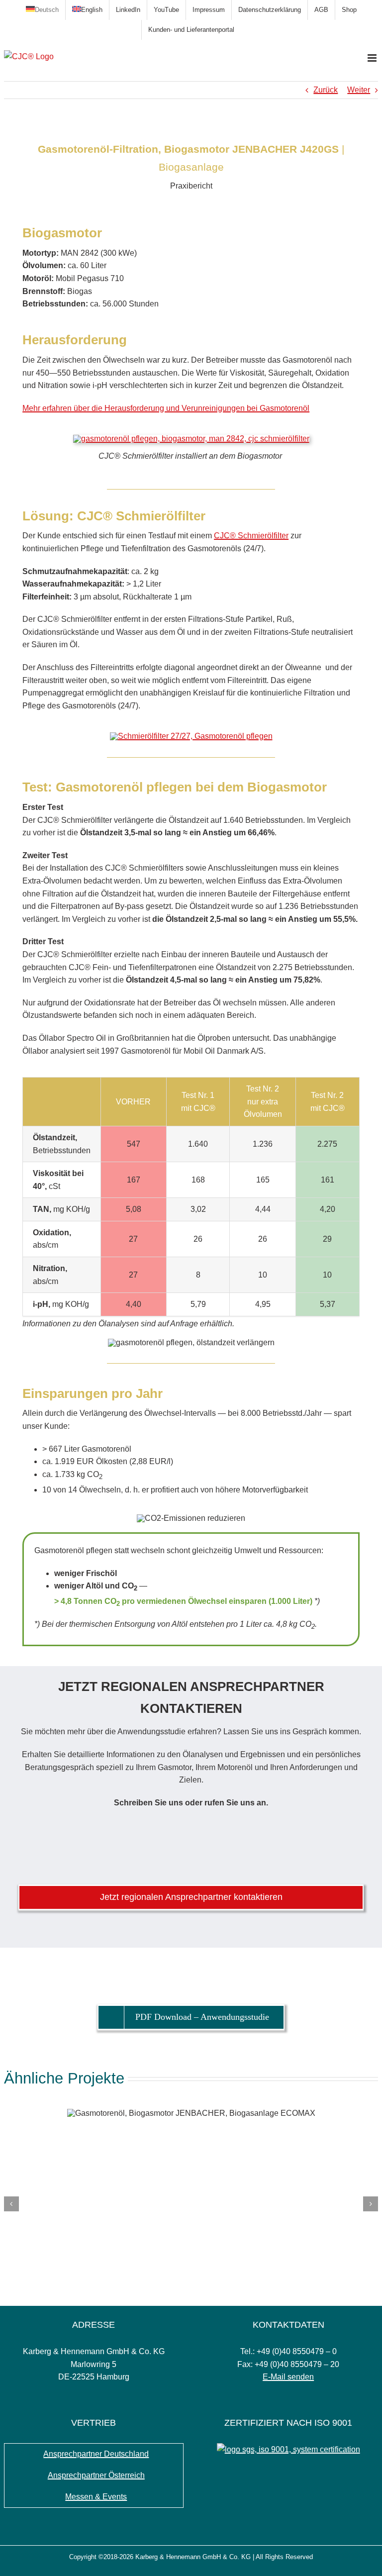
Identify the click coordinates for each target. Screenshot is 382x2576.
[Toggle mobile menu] (373, 58)
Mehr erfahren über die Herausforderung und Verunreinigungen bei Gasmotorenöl (166, 408)
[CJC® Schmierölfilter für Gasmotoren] (191, 736)
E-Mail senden (288, 2377)
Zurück (326, 90)
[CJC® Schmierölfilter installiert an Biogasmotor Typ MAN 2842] (191, 439)
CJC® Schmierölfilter (251, 536)
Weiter (359, 90)
